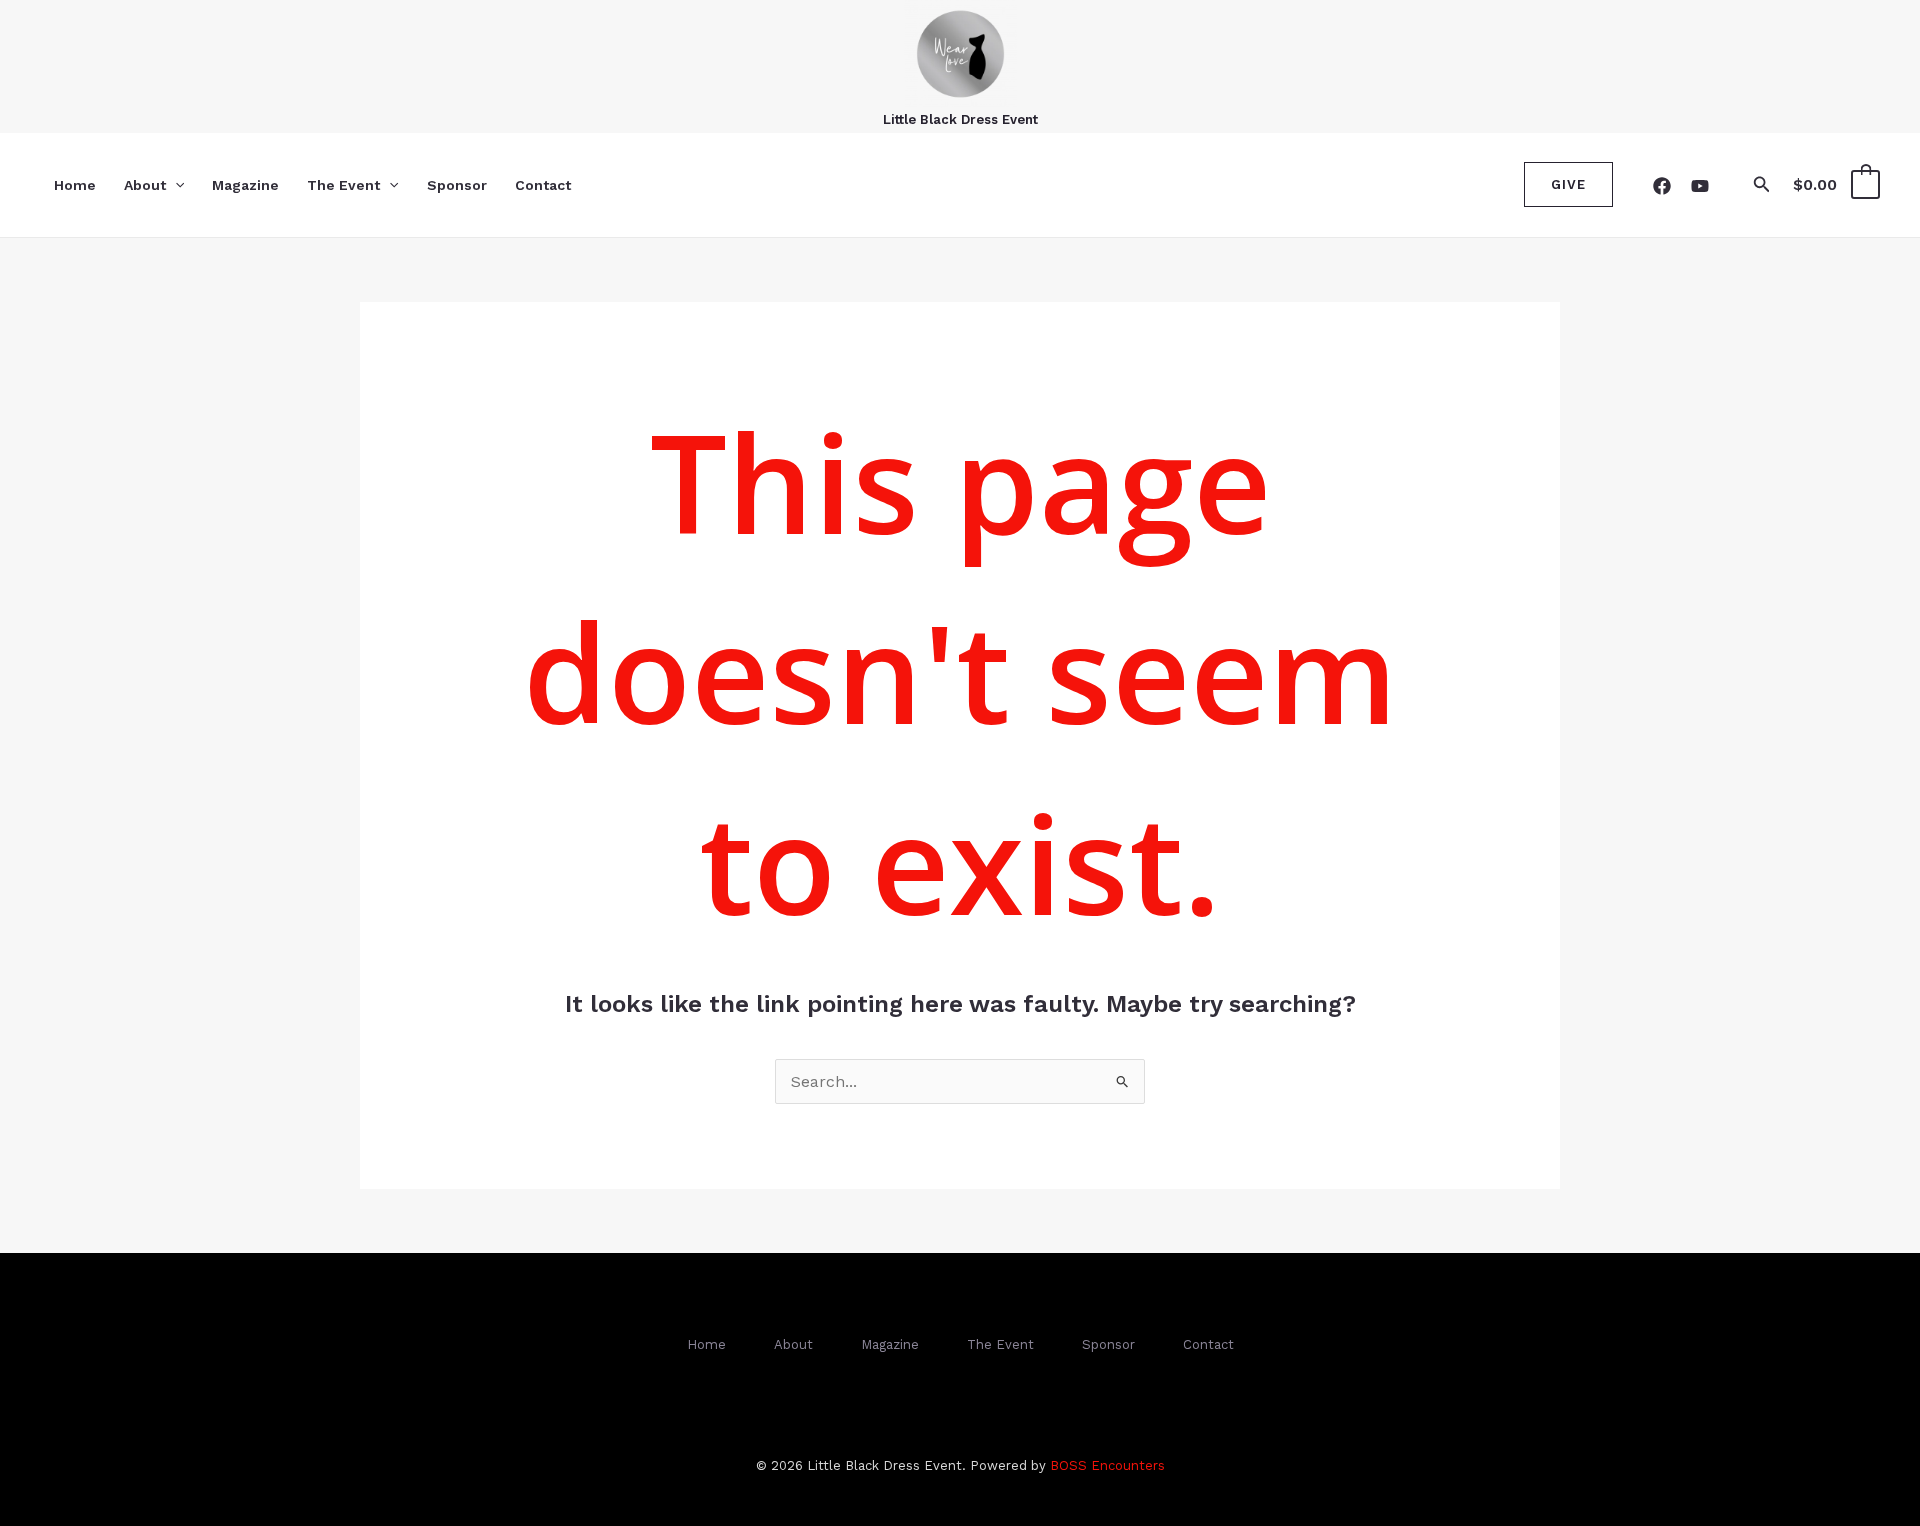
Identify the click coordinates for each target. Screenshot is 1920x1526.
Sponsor (457, 185)
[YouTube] (1700, 186)
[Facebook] (1662, 186)
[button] (175, 185)
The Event (343, 185)
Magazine (245, 185)
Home (75, 185)
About (145, 185)
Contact (543, 185)
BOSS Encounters (1107, 1465)
